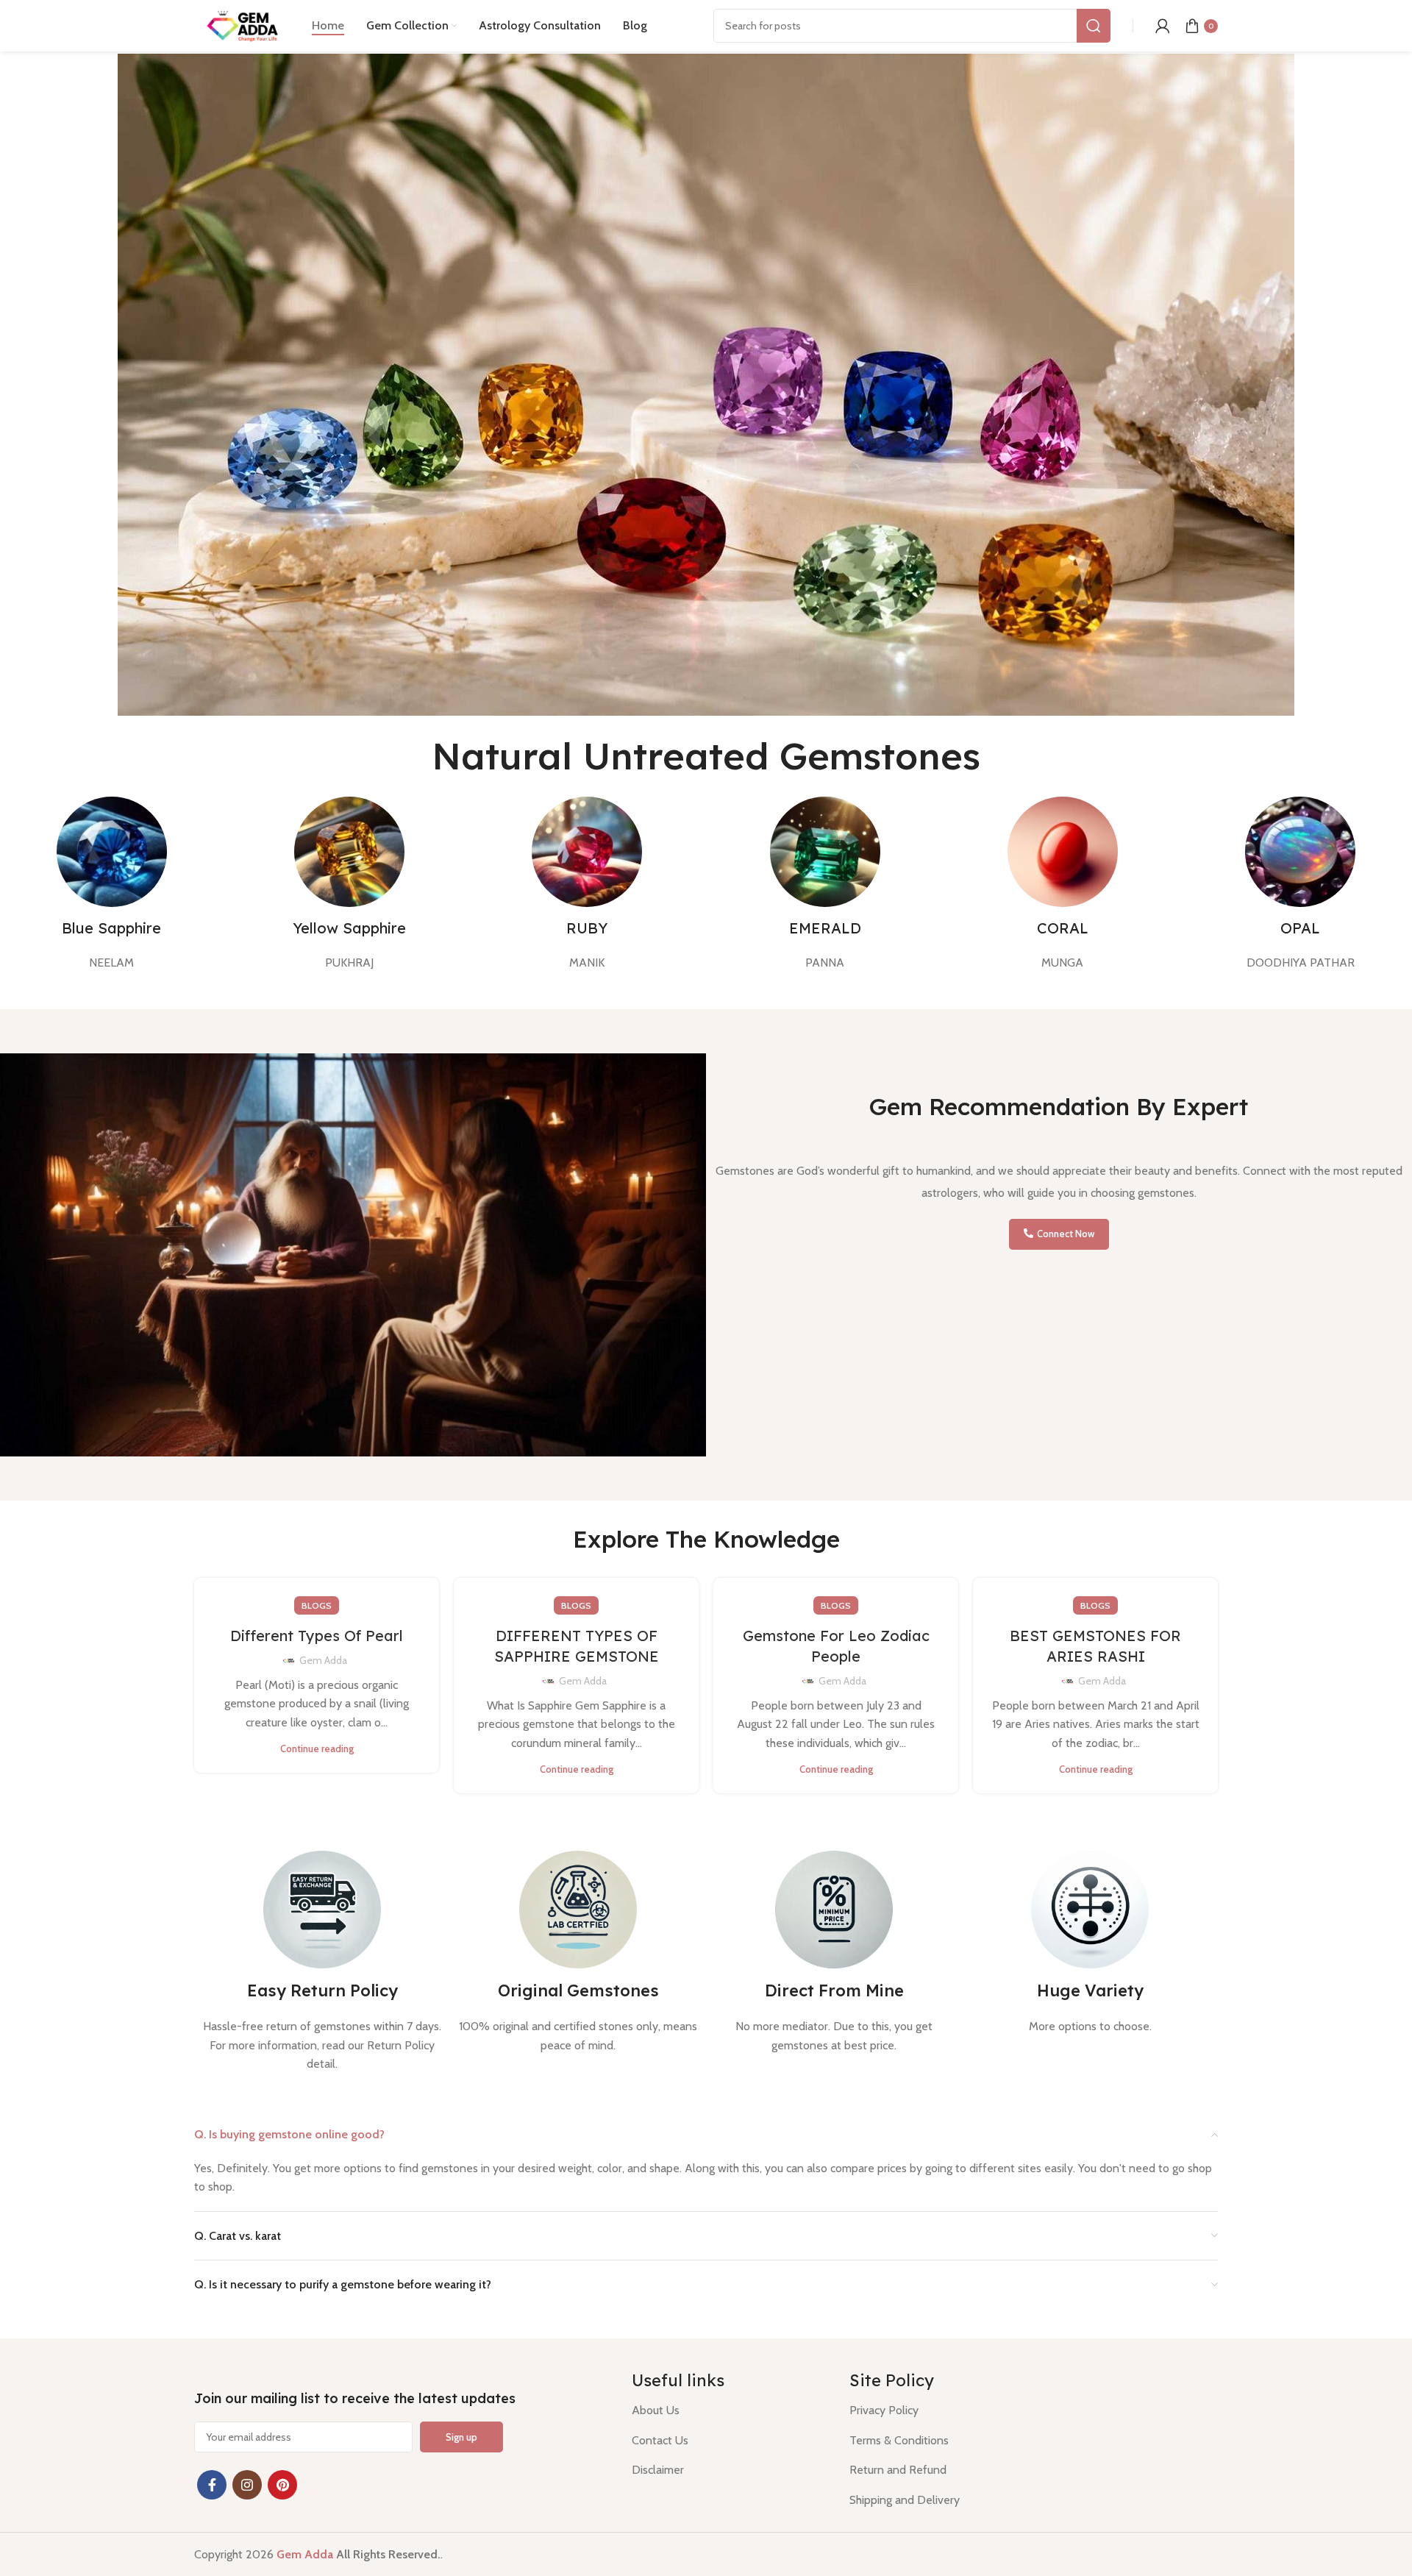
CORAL (1063, 928)
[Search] (1094, 26)
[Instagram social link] (247, 2485)
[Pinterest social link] (282, 2485)
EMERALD (825, 928)
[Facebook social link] (212, 2485)
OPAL (1300, 928)
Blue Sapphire (111, 928)
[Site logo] (246, 25)
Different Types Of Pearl (317, 1636)
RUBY (587, 928)
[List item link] (729, 2410)
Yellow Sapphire (349, 928)
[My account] (1163, 26)
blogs (317, 1605)
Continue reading (317, 1749)
